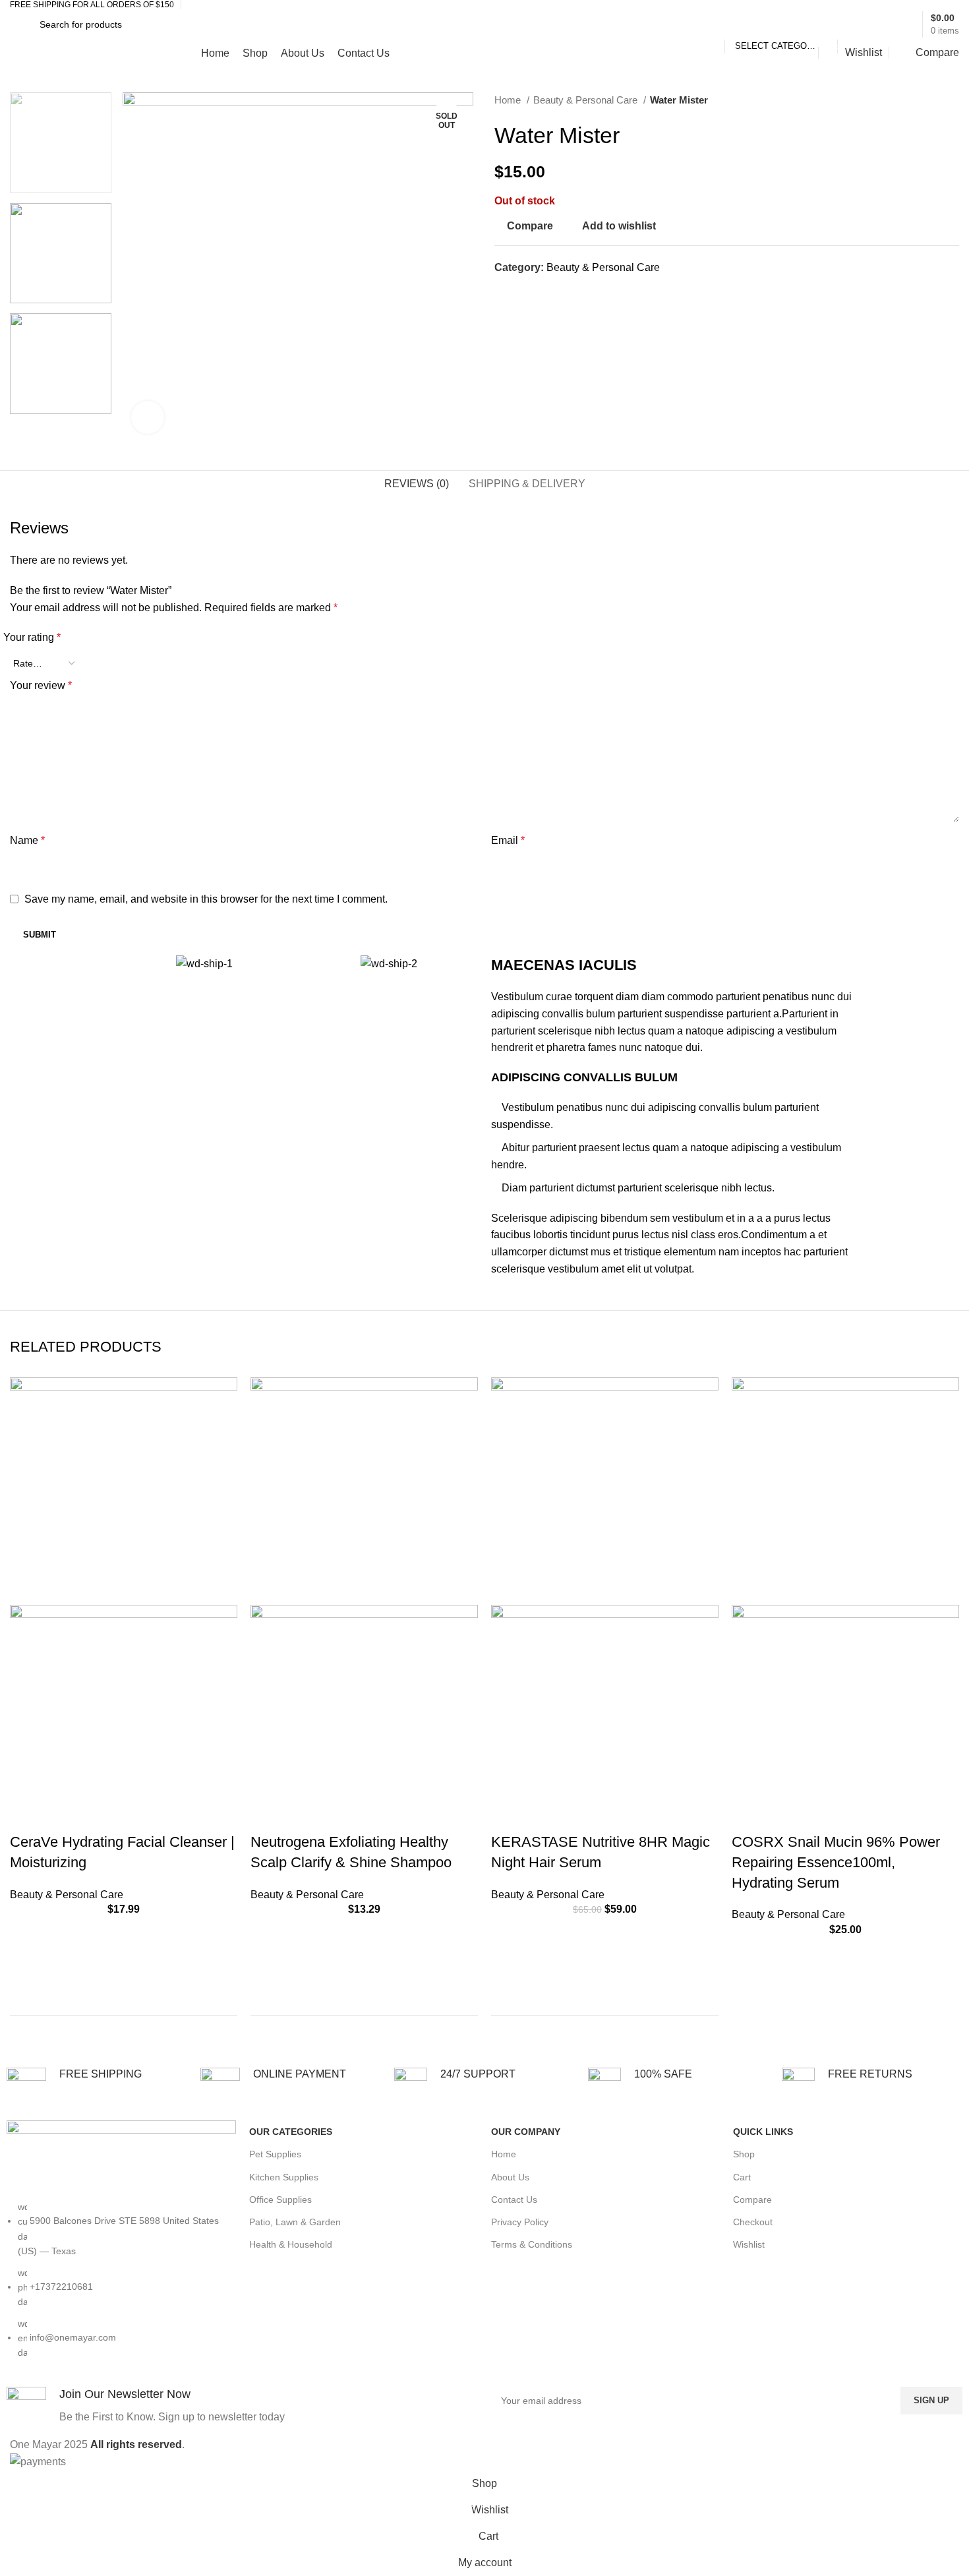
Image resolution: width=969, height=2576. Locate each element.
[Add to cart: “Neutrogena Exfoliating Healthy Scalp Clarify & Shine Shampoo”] (267, 1965)
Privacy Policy (520, 2222)
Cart (742, 2177)
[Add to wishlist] (26, 1932)
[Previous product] (926, 101)
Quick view (26, 1998)
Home (509, 100)
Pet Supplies (275, 2154)
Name (27, 840)
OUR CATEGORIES (291, 2132)
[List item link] (121, 2287)
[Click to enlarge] (148, 417)
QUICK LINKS (763, 2132)
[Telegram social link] (566, 291)
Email (508, 840)
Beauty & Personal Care (587, 100)
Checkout (753, 2222)
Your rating (32, 637)
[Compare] (219, 2030)
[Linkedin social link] (551, 291)
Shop (744, 2154)
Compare (752, 2200)
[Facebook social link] (505, 291)
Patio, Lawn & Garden (295, 2222)
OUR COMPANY (526, 2132)
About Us (510, 2177)
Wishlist (749, 2244)
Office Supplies (280, 2200)
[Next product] (953, 101)
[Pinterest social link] (536, 291)
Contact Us (514, 2200)
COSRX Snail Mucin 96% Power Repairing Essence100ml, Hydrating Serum (836, 1862)
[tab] (417, 484)
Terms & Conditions (532, 2244)
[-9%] (605, 1490)
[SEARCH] (853, 24)
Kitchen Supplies (284, 2177)
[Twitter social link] (520, 291)
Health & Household (291, 2244)
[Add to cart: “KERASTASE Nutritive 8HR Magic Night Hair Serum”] (508, 1965)
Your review (41, 685)
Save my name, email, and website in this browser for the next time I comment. (206, 899)
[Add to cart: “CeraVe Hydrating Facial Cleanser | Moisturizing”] (26, 1965)
